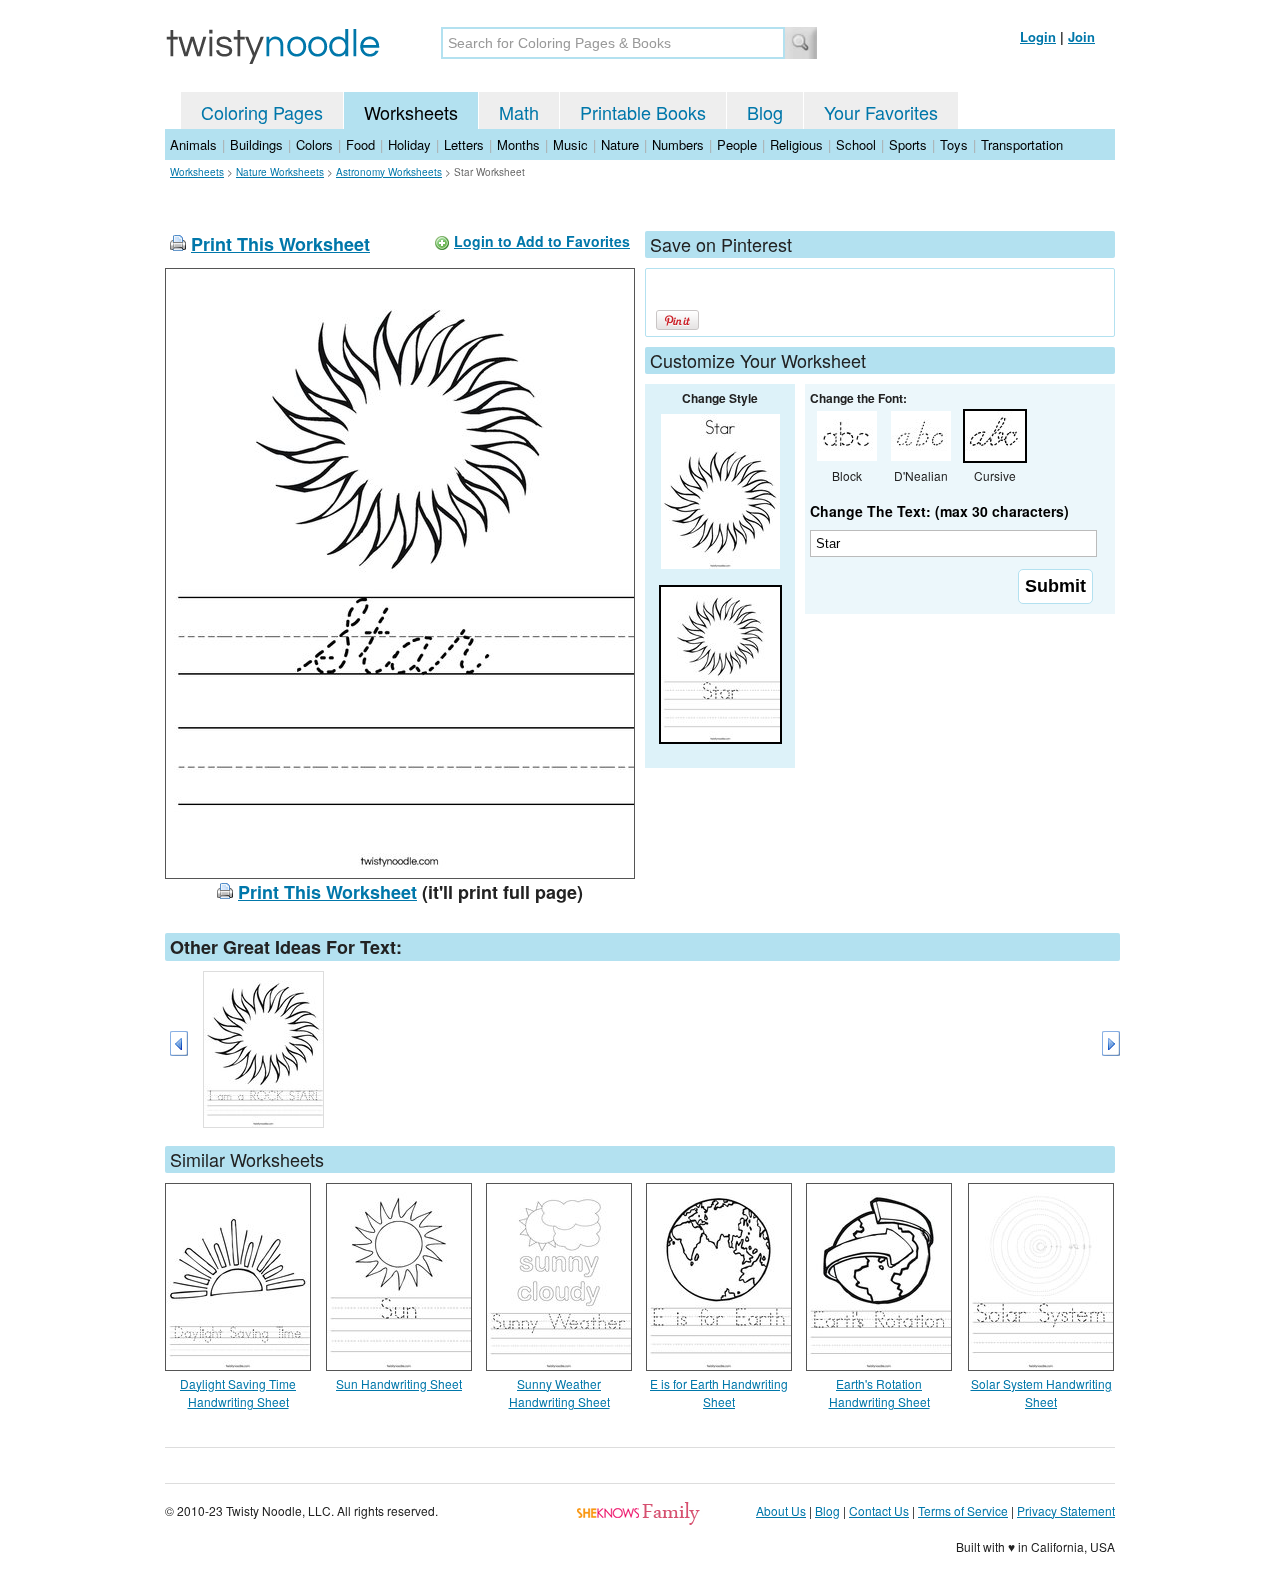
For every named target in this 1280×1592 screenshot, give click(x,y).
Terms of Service (963, 1510)
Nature (620, 144)
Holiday (409, 144)
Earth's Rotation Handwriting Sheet (879, 1392)
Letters (464, 144)
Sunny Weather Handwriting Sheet (559, 1392)
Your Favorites (881, 112)
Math (519, 112)
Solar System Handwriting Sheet (1041, 1392)
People (737, 144)
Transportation (1022, 144)
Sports (908, 144)
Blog (765, 112)
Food (360, 144)
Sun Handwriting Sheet (399, 1383)
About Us (781, 1510)
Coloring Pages (262, 112)
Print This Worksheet (280, 244)
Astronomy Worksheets (389, 172)
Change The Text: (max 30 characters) (939, 511)
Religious (796, 144)
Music (570, 144)
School (856, 144)
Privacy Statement (1066, 1510)
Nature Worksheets (280, 172)
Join (1081, 36)
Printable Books (643, 112)
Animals (193, 144)
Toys (954, 144)
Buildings (256, 144)
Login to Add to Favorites (542, 241)
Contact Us (879, 1510)
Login (1038, 36)
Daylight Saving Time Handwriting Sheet (238, 1392)
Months (518, 144)
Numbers (678, 144)
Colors (314, 144)
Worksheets (411, 112)
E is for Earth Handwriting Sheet (719, 1392)
